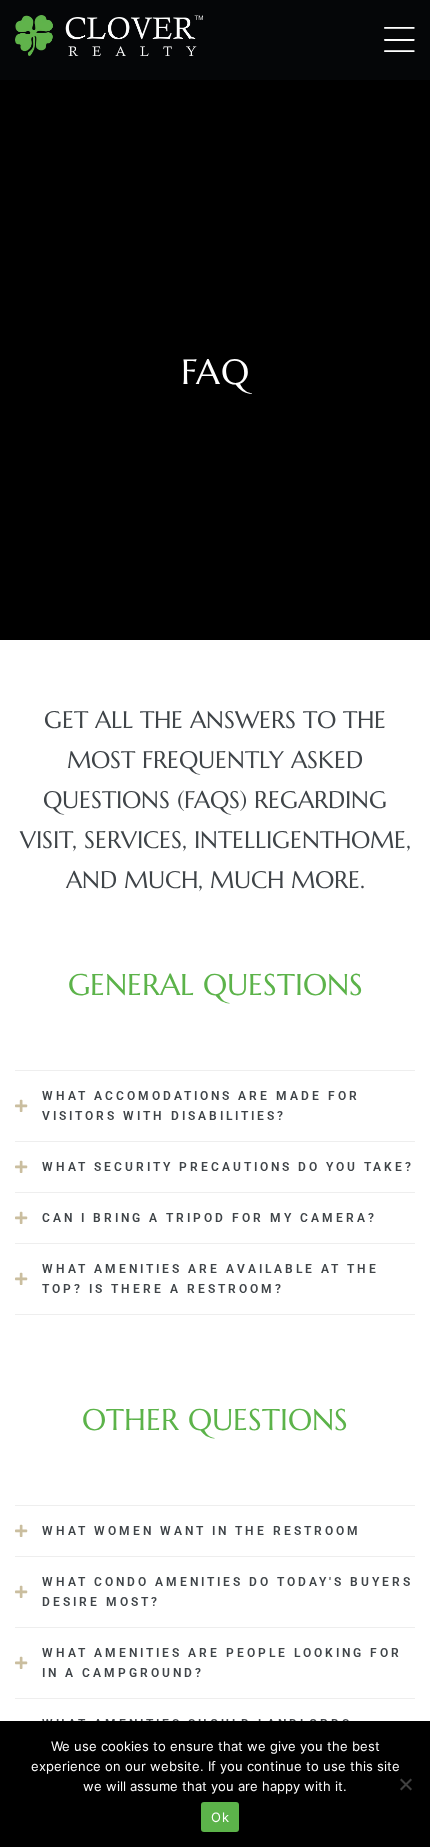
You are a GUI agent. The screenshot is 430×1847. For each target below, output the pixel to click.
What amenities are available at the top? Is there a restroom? (210, 1279)
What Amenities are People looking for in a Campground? (222, 1663)
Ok (220, 1817)
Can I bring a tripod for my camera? (209, 1218)
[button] (215, 1106)
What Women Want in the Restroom (201, 1531)
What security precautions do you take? (228, 1167)
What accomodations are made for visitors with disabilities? (201, 1106)
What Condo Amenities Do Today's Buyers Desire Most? (227, 1592)
